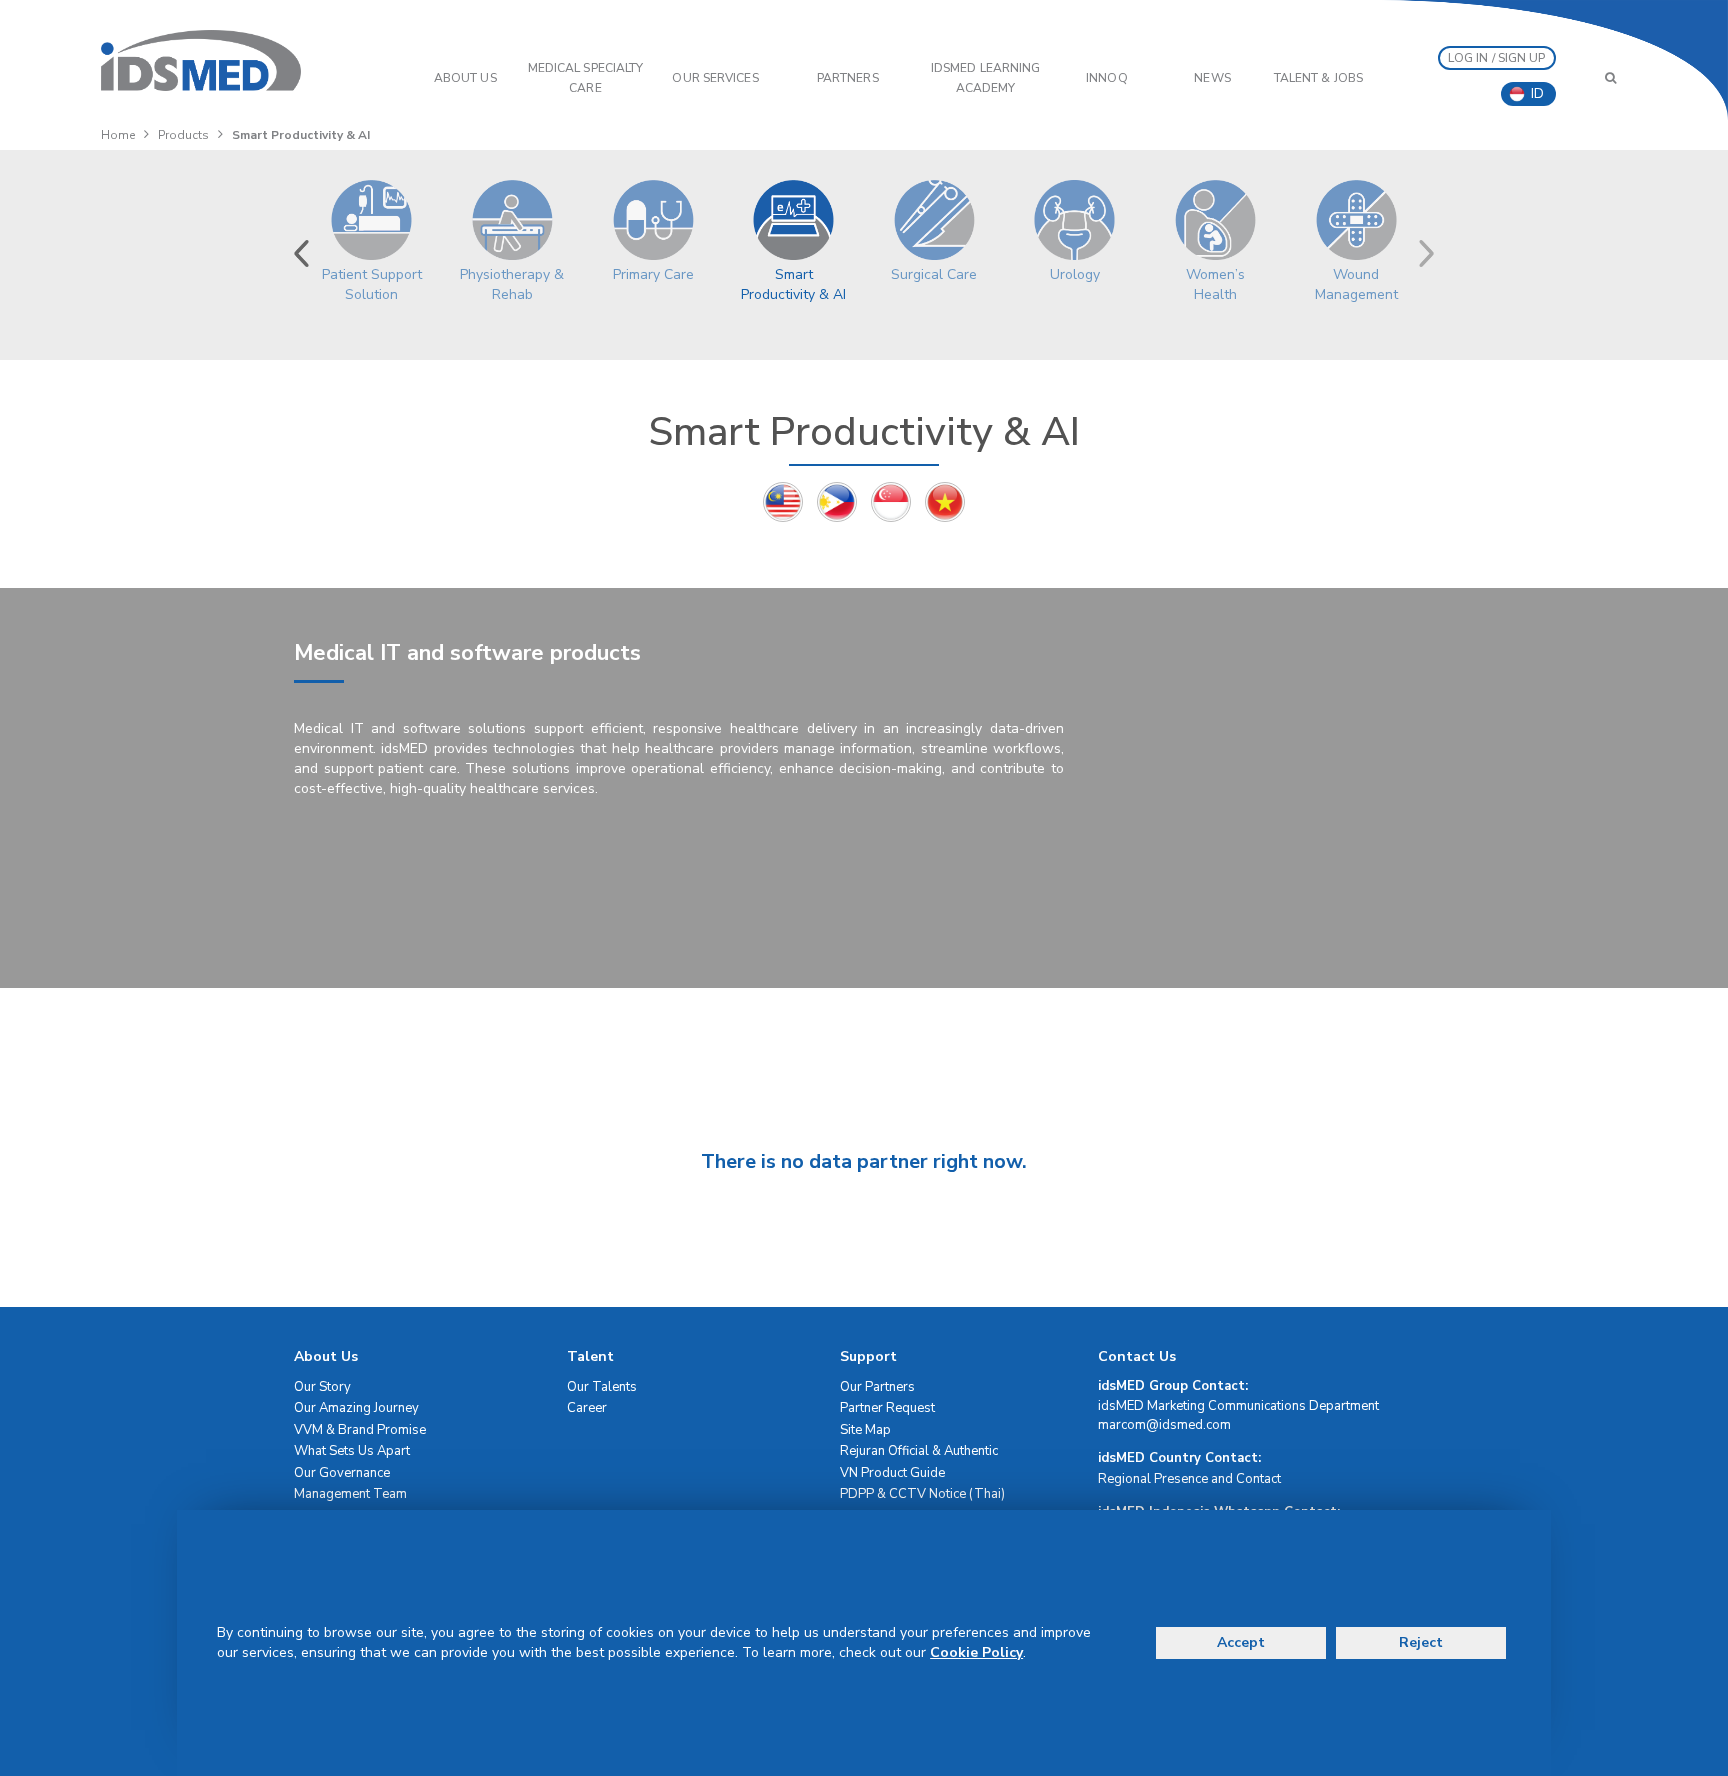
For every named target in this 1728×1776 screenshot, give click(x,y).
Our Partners (877, 1387)
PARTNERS (848, 78)
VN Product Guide (892, 1473)
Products (183, 135)
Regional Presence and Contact (1189, 1479)
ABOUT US (465, 78)
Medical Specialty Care (586, 78)
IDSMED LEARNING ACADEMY (986, 78)
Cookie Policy (976, 1652)
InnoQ (1107, 78)
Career (587, 1408)
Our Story (322, 1387)
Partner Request (887, 1408)
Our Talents (602, 1387)
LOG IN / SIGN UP (1497, 58)
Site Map (865, 1430)
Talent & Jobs (1318, 78)
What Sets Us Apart (352, 1451)
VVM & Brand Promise (360, 1430)
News (1212, 78)
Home (118, 135)
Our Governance (342, 1473)
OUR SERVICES (715, 78)
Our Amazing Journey (356, 1408)
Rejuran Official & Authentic (919, 1451)
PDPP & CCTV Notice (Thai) (922, 1494)
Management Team (350, 1494)
